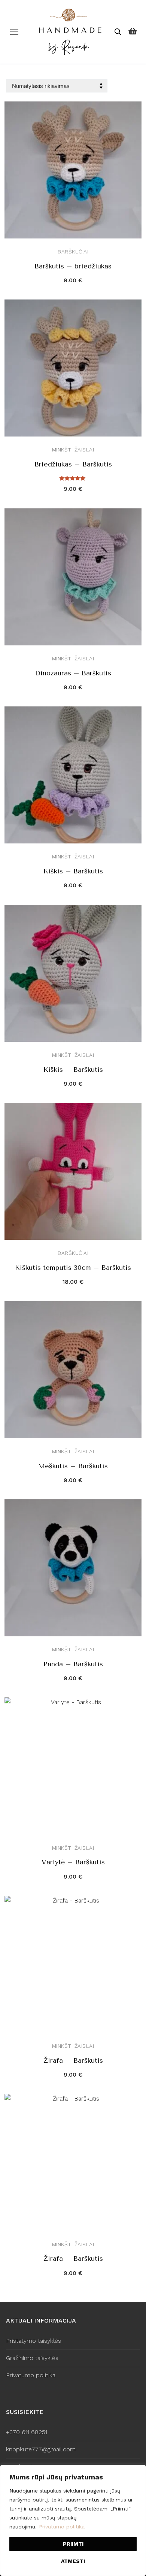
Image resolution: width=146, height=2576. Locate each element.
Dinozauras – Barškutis (73, 673)
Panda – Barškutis (73, 1664)
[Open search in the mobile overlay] (118, 32)
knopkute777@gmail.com (41, 2449)
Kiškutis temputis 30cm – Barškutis (73, 1268)
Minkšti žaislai (73, 450)
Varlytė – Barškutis (73, 1862)
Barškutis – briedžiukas (73, 266)
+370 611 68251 (27, 2432)
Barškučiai (73, 252)
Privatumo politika (62, 2527)
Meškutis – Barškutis (73, 1466)
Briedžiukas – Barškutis (73, 464)
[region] (73, 2520)
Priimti (73, 2544)
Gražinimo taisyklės (32, 2358)
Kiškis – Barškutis (73, 871)
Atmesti (73, 2561)
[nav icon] (14, 32)
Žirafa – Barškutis (73, 2061)
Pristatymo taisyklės (34, 2341)
